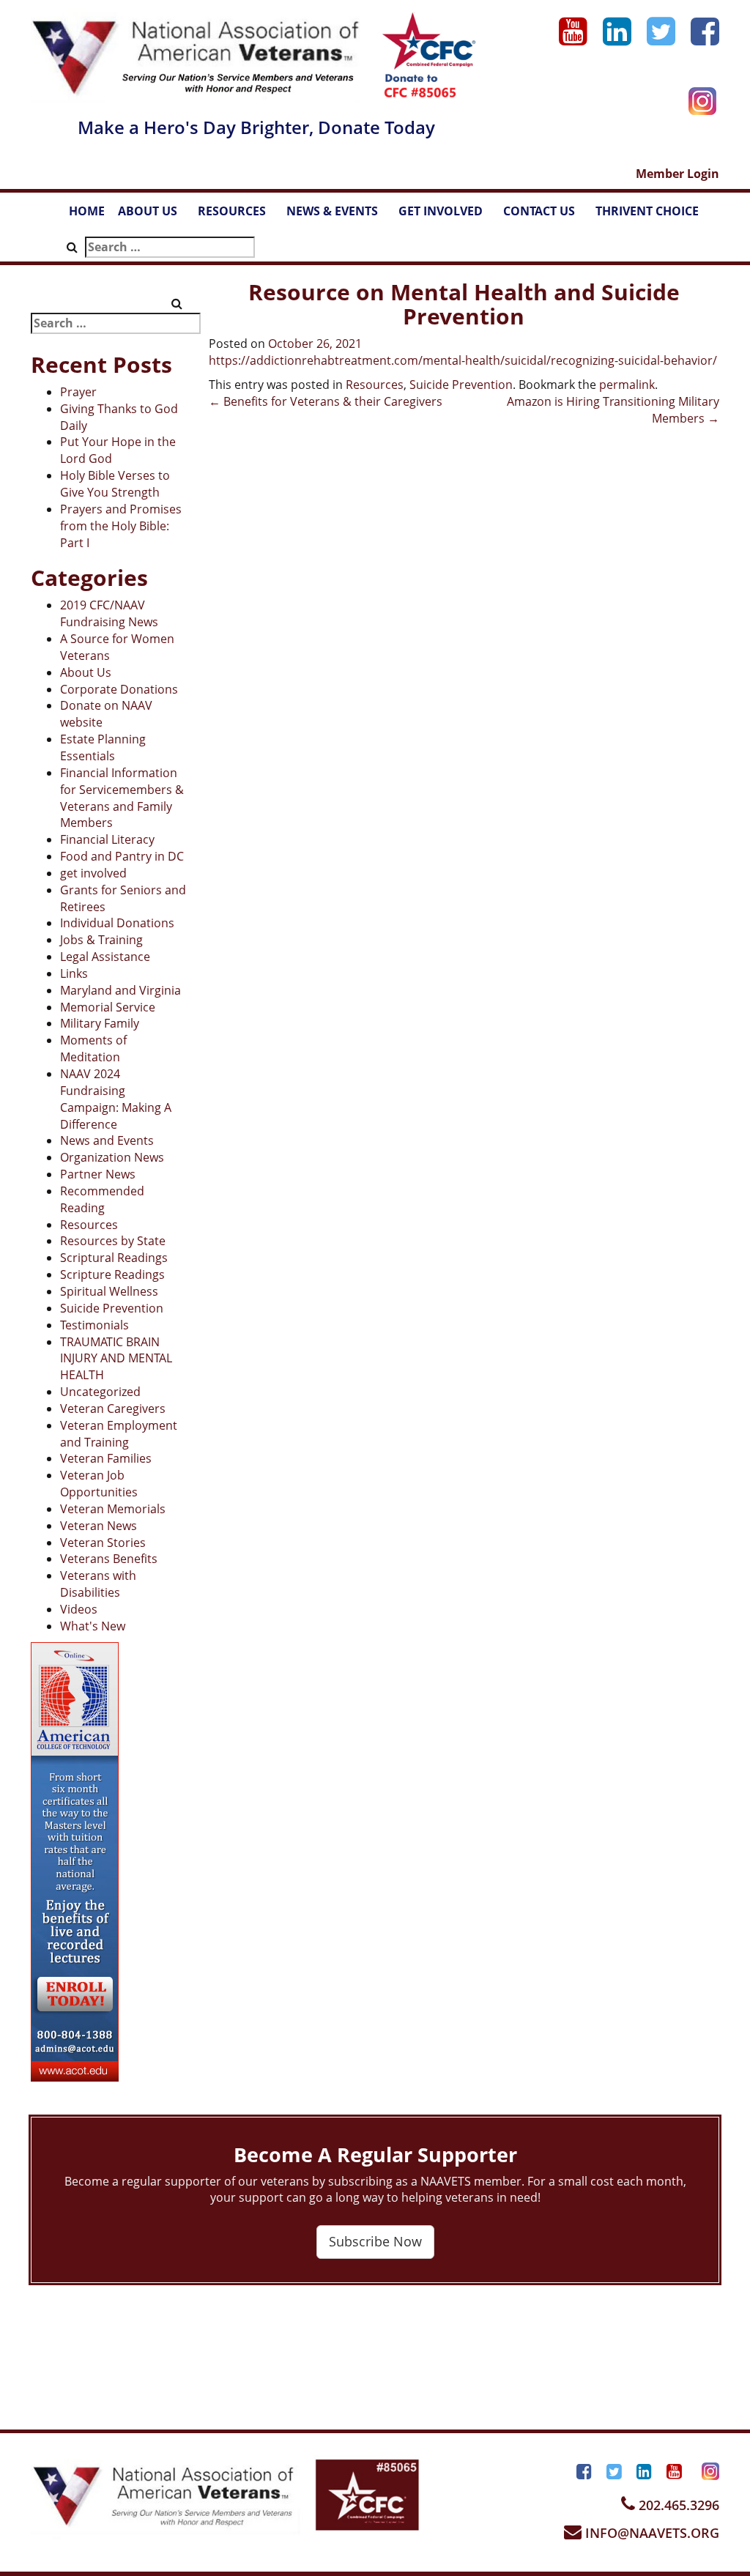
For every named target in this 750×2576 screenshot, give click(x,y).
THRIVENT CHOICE (647, 211)
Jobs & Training (101, 940)
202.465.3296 (677, 2505)
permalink (627, 385)
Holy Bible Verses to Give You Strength (115, 484)
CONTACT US (546, 215)
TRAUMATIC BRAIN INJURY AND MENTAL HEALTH (116, 1359)
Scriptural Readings (114, 1258)
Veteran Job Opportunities (99, 1484)
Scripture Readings (112, 1274)
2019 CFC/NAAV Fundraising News (109, 613)
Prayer (78, 392)
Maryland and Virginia (120, 990)
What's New (93, 1626)
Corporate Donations (119, 689)
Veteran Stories (103, 1543)
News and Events (107, 1140)
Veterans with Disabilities (98, 1584)
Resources (89, 1225)
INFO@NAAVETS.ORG (650, 2533)
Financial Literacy (107, 839)
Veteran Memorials (113, 1509)
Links (74, 973)
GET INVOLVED (448, 215)
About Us (86, 672)
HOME (87, 211)
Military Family (100, 1023)
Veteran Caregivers (113, 1408)
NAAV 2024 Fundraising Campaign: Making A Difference (116, 1099)
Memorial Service (108, 1007)
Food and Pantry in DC (122, 856)
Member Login (677, 174)
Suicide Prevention (112, 1308)
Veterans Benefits (109, 1559)
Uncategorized (100, 1392)
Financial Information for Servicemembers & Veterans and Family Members (122, 798)
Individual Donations (117, 923)
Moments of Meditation (93, 1048)
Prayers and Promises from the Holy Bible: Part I (121, 526)
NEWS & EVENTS (339, 215)
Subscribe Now (375, 2241)
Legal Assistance (105, 957)
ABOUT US (155, 215)
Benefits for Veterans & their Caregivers (326, 401)
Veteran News (99, 1526)
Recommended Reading (102, 1199)
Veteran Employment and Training (119, 1434)
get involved (93, 873)
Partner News (98, 1174)
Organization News (112, 1157)
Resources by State (113, 1241)
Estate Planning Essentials (103, 747)
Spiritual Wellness (109, 1291)
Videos (79, 1609)
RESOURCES (239, 215)
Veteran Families (106, 1458)
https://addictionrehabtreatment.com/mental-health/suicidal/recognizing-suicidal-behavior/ (463, 360)
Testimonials (94, 1325)
